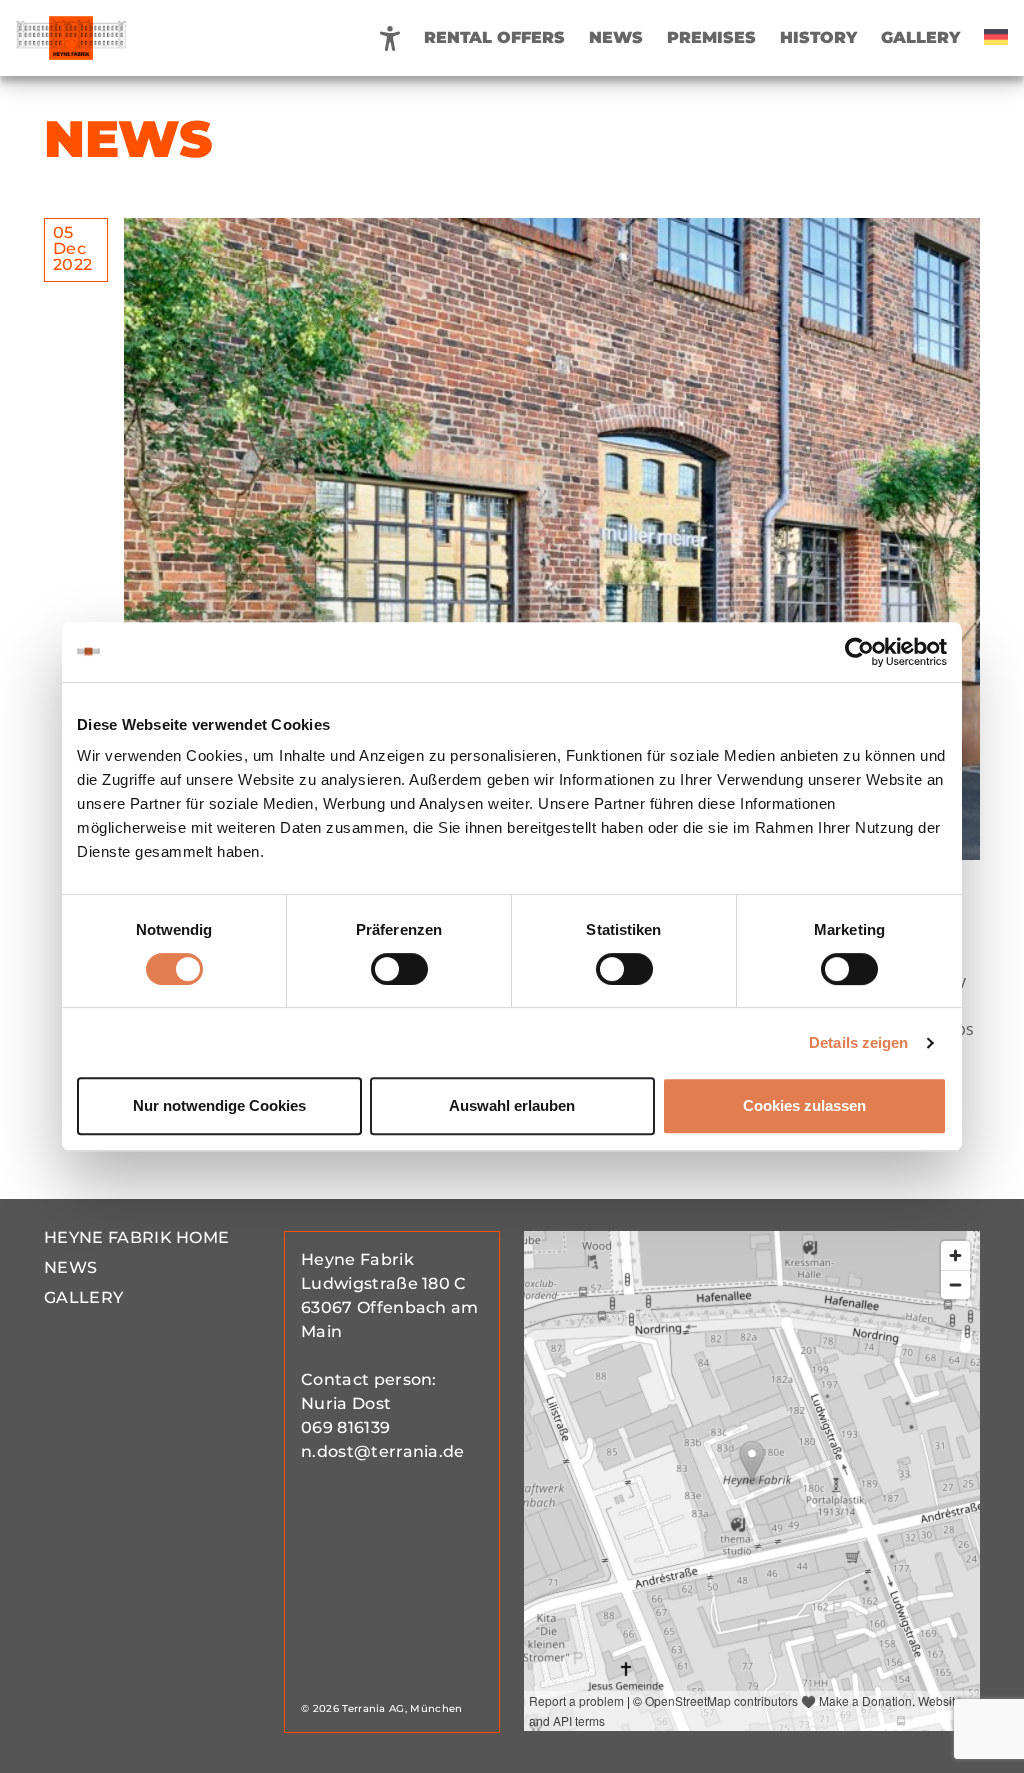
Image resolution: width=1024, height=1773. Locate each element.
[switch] (399, 969)
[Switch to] (996, 38)
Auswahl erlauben (512, 1105)
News (616, 37)
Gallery (920, 37)
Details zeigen (858, 1042)
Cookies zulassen (804, 1105)
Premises (711, 37)
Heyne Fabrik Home (136, 1237)
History (818, 37)
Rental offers (494, 37)
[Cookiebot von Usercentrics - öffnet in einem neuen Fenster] (859, 652)
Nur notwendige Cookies (219, 1105)
